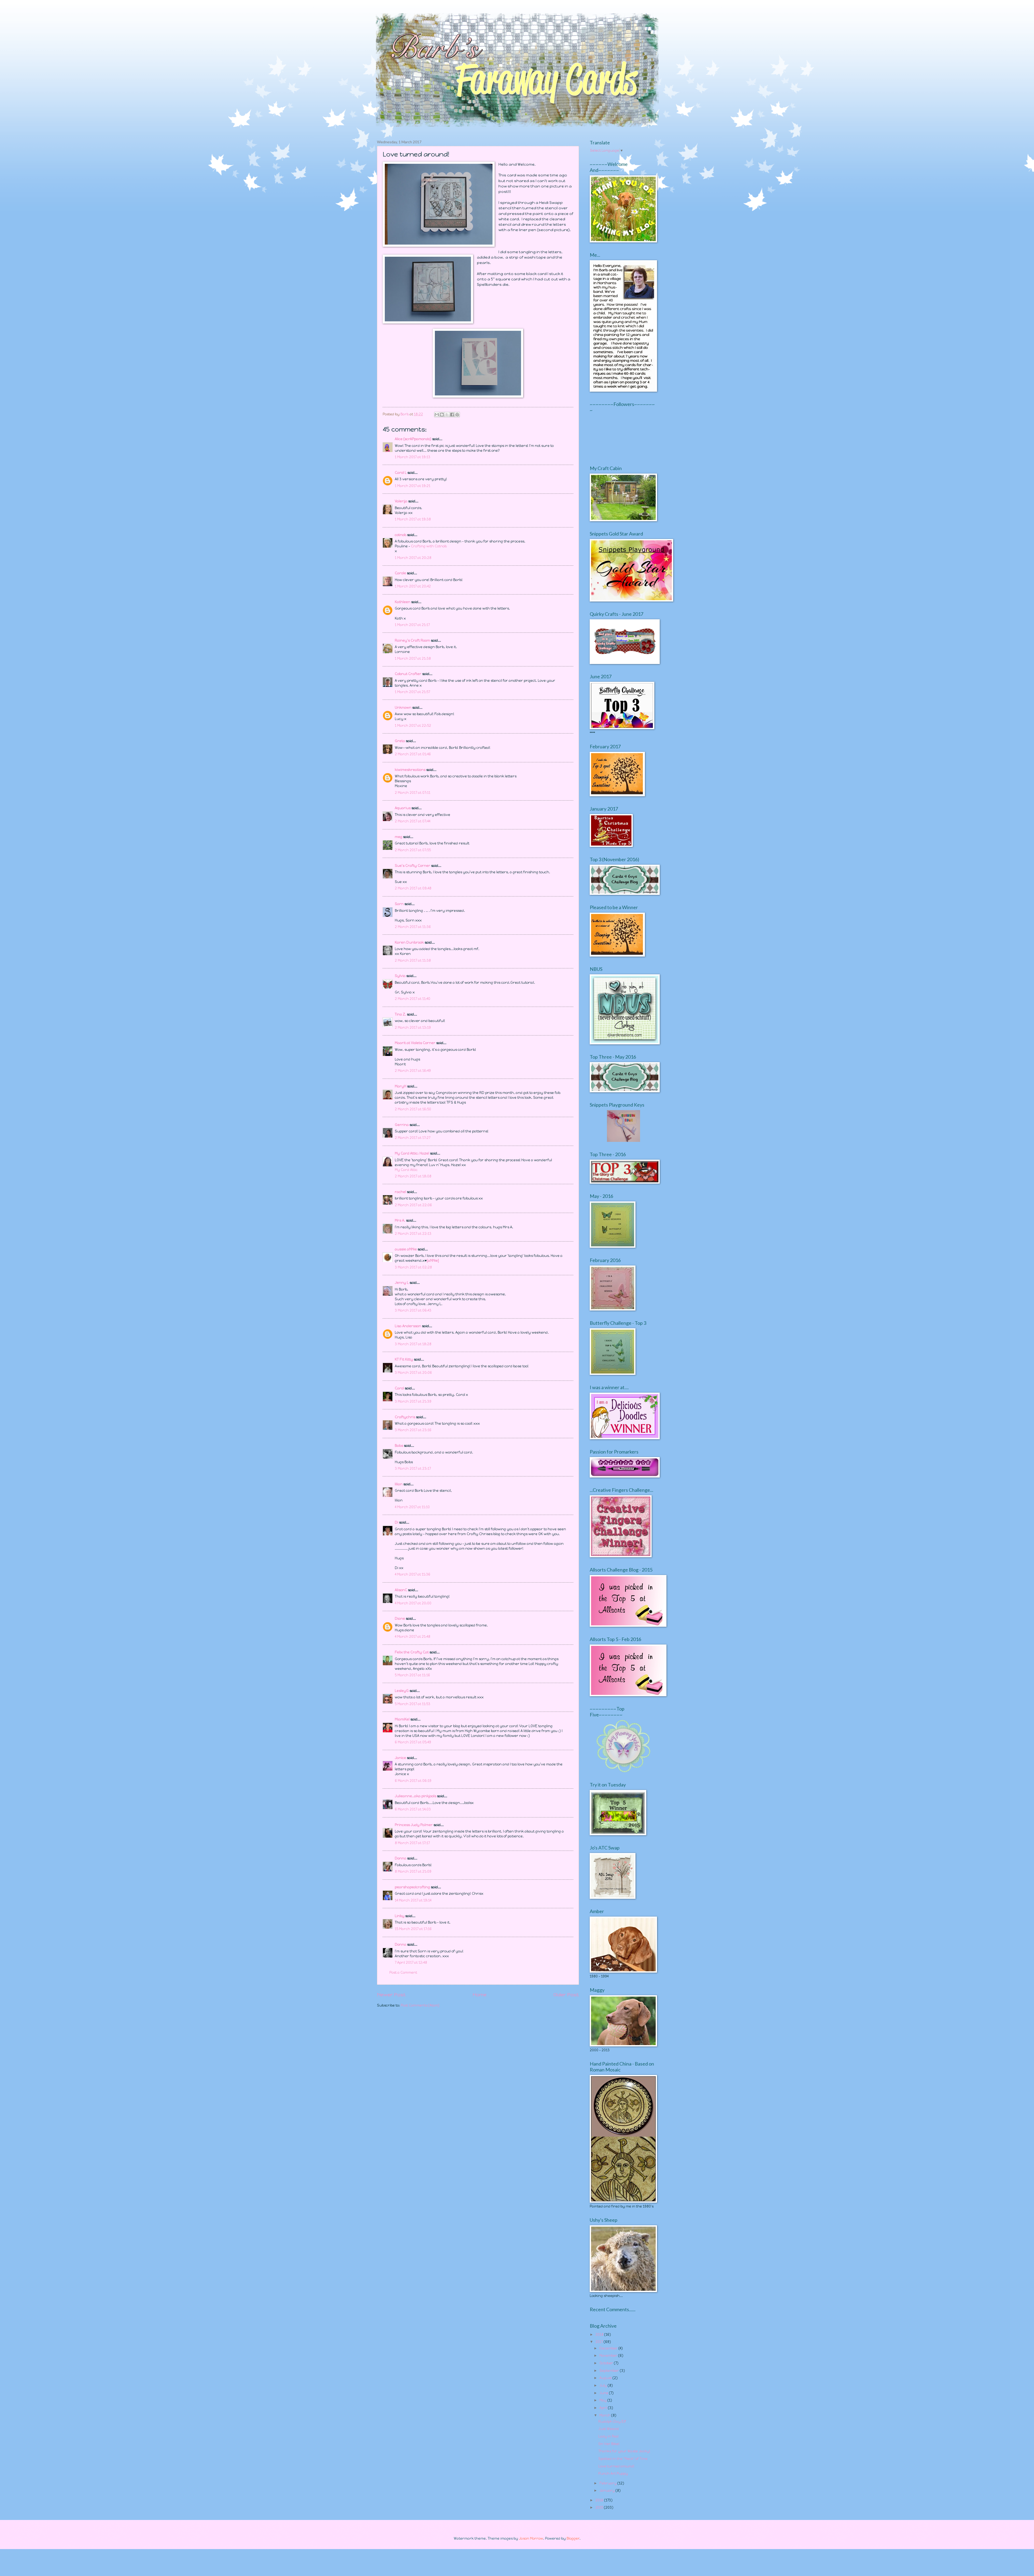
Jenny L (402, 1283)
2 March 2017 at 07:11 (413, 793)
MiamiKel (402, 1719)
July (604, 2385)
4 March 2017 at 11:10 (412, 1507)
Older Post (566, 1995)
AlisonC (401, 1590)
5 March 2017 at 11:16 (412, 1675)
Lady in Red (608, 2436)
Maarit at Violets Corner (415, 1043)
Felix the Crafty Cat (412, 1652)
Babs (399, 1446)
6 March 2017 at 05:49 (413, 1742)
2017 (600, 2342)
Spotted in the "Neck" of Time (623, 2459)
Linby (400, 1916)
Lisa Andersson (408, 1326)
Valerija (401, 501)
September (610, 2371)
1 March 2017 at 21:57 (412, 692)
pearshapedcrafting (412, 1887)
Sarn (399, 904)
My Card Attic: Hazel (412, 1153)
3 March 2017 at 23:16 (413, 1430)
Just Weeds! (609, 2429)
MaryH (401, 1086)
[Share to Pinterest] (457, 415)
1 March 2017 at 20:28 (413, 558)
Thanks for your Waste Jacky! (624, 2451)
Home (480, 1995)
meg (399, 837)
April (604, 2408)
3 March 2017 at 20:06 (413, 1373)
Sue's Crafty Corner (413, 866)
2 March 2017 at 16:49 (413, 1071)
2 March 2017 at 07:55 (413, 850)
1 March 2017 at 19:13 (413, 457)
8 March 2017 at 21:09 (413, 1871)
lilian (399, 1484)
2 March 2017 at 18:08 (413, 1176)
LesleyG (402, 1691)
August (606, 2378)
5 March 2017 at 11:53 (413, 1704)
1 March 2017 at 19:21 (413, 486)
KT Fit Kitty (404, 1359)
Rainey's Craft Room (412, 640)
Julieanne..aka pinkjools (415, 1796)
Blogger (573, 2538)
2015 (600, 2507)
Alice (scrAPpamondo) (413, 439)
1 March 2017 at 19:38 (413, 519)
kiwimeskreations (410, 770)
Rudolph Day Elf (612, 2422)
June (604, 2393)
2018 (600, 2335)
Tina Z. (400, 1014)
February (608, 2483)
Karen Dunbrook (409, 942)
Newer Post (391, 1995)
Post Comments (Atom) (420, 2005)
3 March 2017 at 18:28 (413, 1344)
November (609, 2356)
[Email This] (437, 415)
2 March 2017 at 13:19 (413, 1028)
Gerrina (402, 1125)
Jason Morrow (531, 2538)
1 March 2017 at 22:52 (413, 726)
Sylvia (401, 976)
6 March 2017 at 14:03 (413, 1809)
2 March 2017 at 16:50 (413, 1109)
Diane (400, 1619)
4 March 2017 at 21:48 (413, 1637)
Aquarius (403, 808)
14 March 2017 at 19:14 (413, 1900)
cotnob (401, 535)
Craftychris (405, 1417)
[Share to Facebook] (452, 415)
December (609, 2348)
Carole (400, 573)
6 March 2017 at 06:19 (413, 1781)
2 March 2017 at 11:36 (413, 927)
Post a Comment (403, 1972)
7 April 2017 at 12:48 (411, 1963)
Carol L (401, 473)
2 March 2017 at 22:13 (413, 1234)
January (607, 2490)
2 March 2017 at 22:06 (413, 1205)
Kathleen (403, 602)
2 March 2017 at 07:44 (413, 821)
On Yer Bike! (609, 2444)
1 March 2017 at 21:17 (412, 625)
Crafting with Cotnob (429, 546)
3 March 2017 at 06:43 (413, 1310)
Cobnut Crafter (408, 674)
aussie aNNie (406, 1249)
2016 (600, 2500)
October (607, 2363)
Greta (400, 741)
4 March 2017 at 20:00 (413, 1603)
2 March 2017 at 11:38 (413, 960)
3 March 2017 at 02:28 (413, 1267)
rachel (400, 1192)
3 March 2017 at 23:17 (413, 1468)
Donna (401, 1858)
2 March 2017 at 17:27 (413, 1138)
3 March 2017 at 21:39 (413, 1401)
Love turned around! (616, 2466)
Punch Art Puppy (613, 2474)
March (605, 2415)
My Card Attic (406, 1170)
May (603, 2400)
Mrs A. (400, 1220)
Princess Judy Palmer (414, 1825)
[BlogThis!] (442, 415)
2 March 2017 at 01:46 (413, 754)
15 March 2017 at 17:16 (413, 1929)
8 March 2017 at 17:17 (412, 1843)
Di (397, 1522)
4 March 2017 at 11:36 (413, 1574)
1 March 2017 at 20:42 (413, 586)
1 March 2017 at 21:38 (413, 658)
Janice (400, 1758)
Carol (399, 1388)
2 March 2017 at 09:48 (413, 888)
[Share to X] (447, 415)
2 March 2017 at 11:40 (413, 999)
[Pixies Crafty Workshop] (623, 1141)
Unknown (403, 708)
